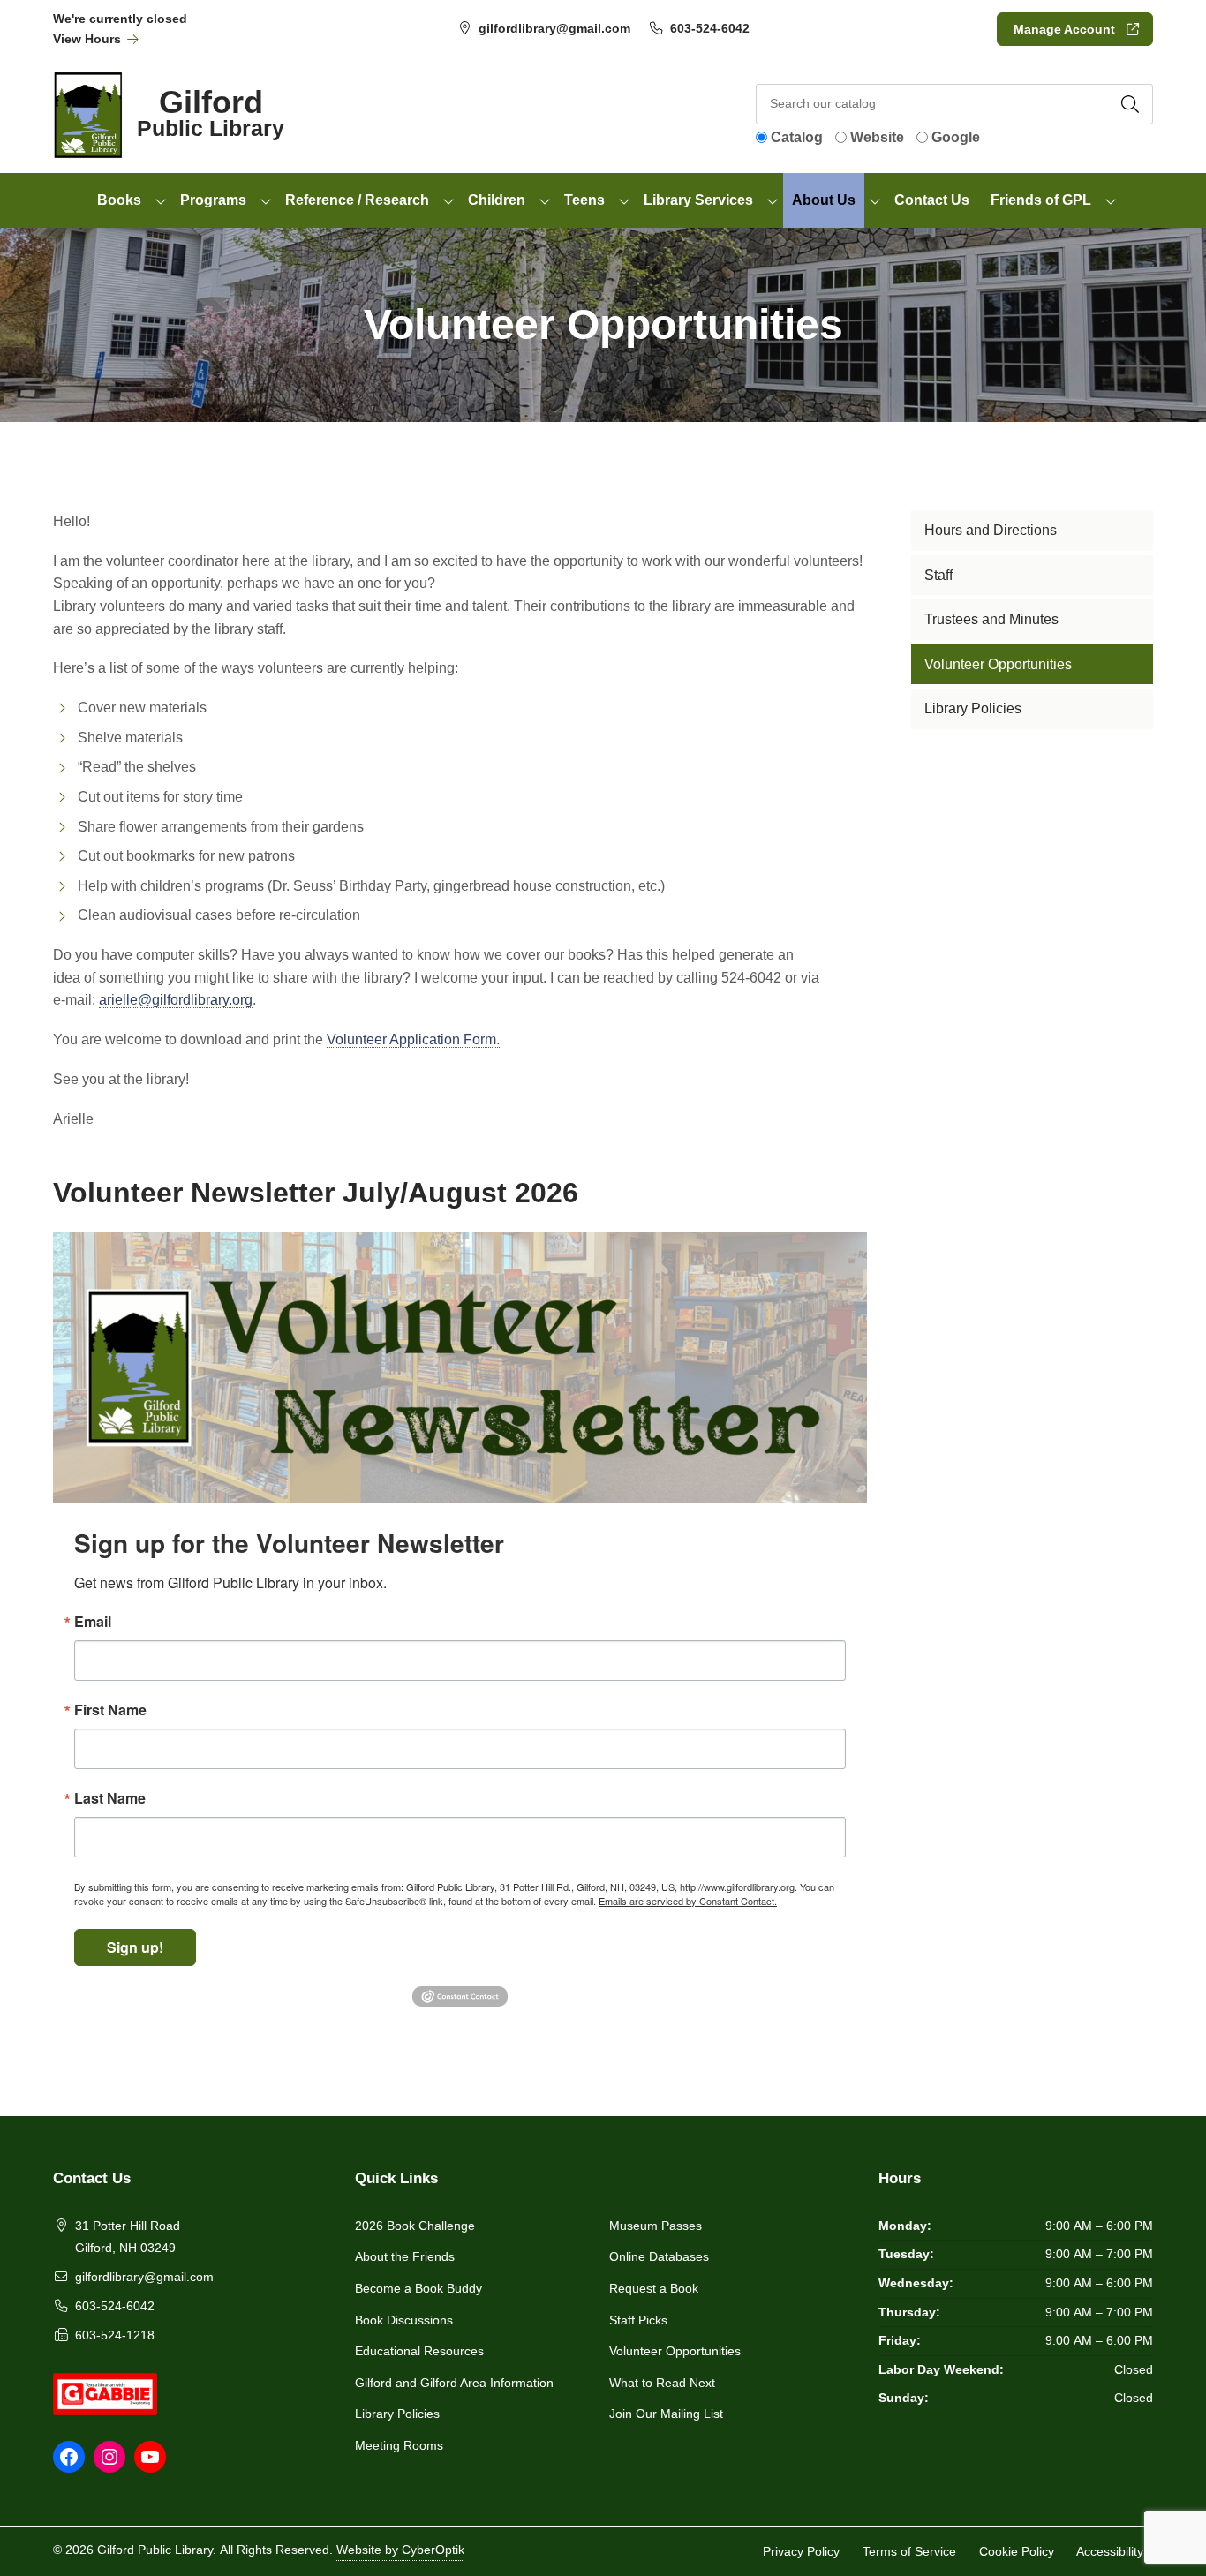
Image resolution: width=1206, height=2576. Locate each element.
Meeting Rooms (399, 2445)
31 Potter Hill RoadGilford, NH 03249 (128, 2237)
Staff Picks (638, 2320)
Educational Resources (419, 2351)
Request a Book (654, 2288)
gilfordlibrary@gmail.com (554, 28)
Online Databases (659, 2256)
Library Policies (397, 2414)
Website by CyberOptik (400, 2550)
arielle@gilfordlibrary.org (176, 1000)
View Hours (89, 39)
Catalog (797, 137)
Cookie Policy (1017, 2550)
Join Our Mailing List (666, 2414)
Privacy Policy (801, 2550)
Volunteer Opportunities (675, 2351)
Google (956, 137)
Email (93, 1622)
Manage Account (1064, 29)
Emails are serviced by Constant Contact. (688, 1901)
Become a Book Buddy (418, 2288)
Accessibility (1110, 2550)
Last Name (110, 1798)
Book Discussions (404, 2320)
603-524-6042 (710, 28)
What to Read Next (662, 2383)
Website (877, 137)
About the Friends (405, 2256)
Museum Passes (656, 2226)
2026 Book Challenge (415, 2226)
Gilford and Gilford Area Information (454, 2383)
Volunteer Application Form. (413, 1039)
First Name (110, 1710)
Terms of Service (909, 2550)
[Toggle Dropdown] (161, 200)
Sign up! (135, 1947)
